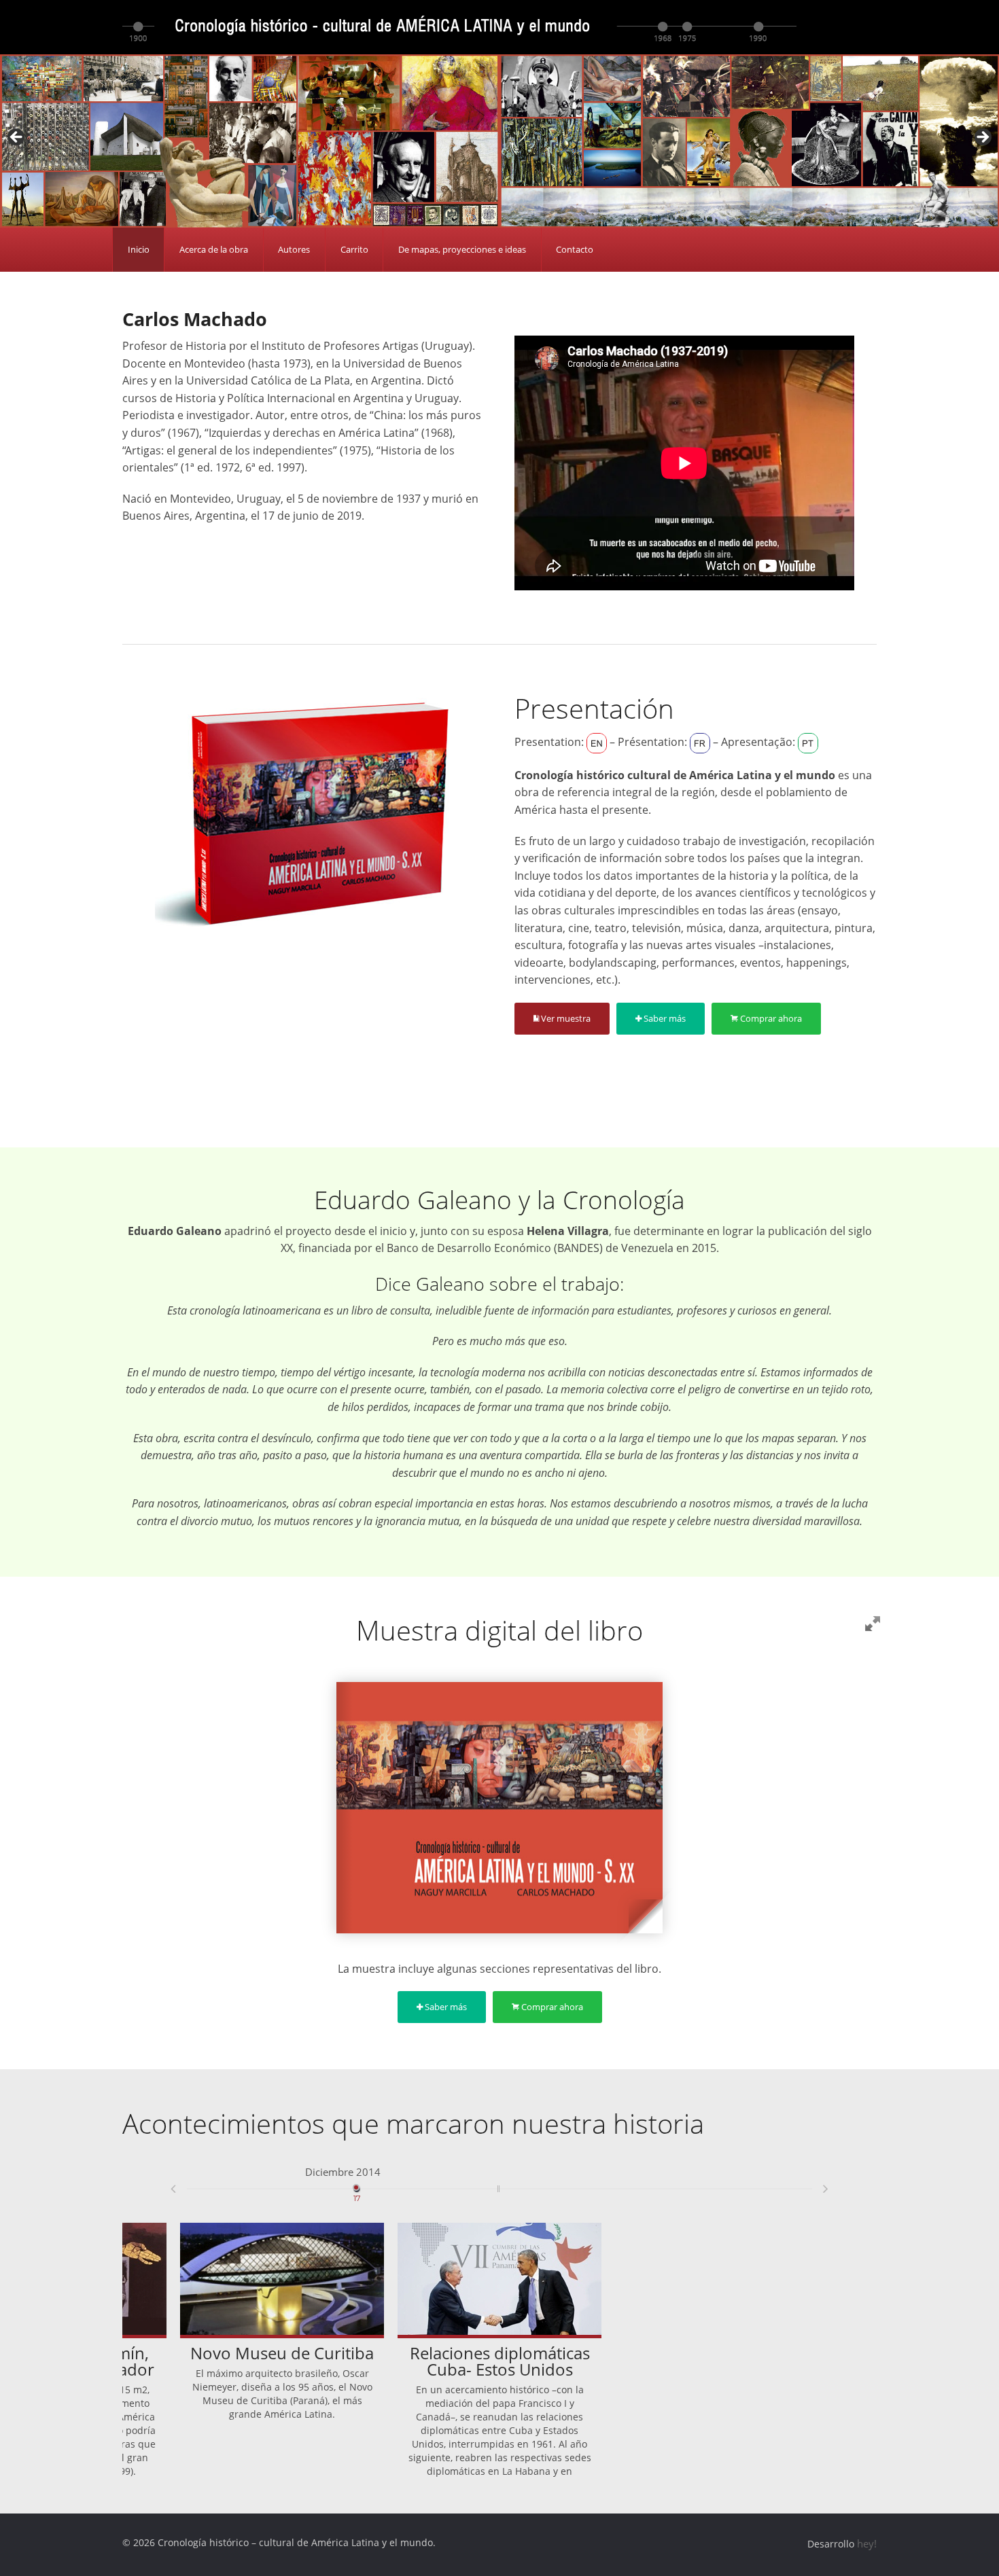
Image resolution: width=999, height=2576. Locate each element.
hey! (867, 2543)
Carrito (354, 249)
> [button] (982, 138)
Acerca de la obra (214, 249)
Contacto (575, 249)
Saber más (664, 1018)
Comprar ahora (770, 1018)
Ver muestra (565, 1018)
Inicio (139, 249)
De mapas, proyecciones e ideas (462, 249)
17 (357, 2183)
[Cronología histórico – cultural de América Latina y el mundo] (459, 26)
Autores (294, 249)
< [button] (17, 138)
